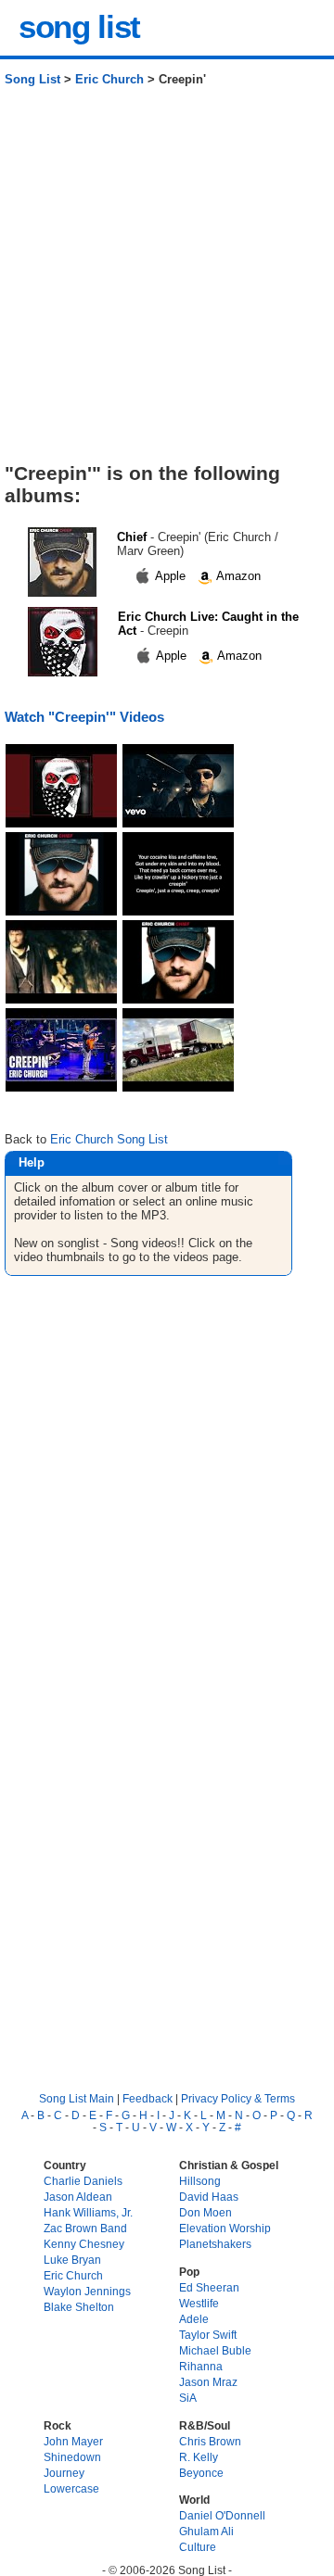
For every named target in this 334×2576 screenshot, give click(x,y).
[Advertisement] (167, 282)
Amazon (237, 576)
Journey (64, 2473)
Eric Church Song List (109, 1139)
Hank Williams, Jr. (88, 2212)
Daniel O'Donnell (222, 2515)
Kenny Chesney (84, 2244)
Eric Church (109, 79)
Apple (171, 576)
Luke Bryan (72, 2260)
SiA (188, 2398)
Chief (132, 537)
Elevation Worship (225, 2228)
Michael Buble (215, 2350)
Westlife (199, 2303)
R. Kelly (199, 2457)
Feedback (148, 2098)
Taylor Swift (208, 2335)
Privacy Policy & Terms (238, 2098)
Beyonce (201, 2473)
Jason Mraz (208, 2382)
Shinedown (72, 2457)
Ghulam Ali (206, 2531)
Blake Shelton (79, 2307)
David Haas (209, 2197)
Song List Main (77, 2098)
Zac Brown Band (85, 2228)
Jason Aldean (78, 2197)
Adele (194, 2319)
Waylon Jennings (87, 2291)
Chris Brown (210, 2441)
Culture (198, 2547)
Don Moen (206, 2212)
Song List (32, 79)
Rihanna (201, 2366)
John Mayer (73, 2441)
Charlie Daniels (83, 2181)
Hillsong (200, 2181)
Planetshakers (215, 2244)
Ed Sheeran (209, 2287)
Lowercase (71, 2488)
